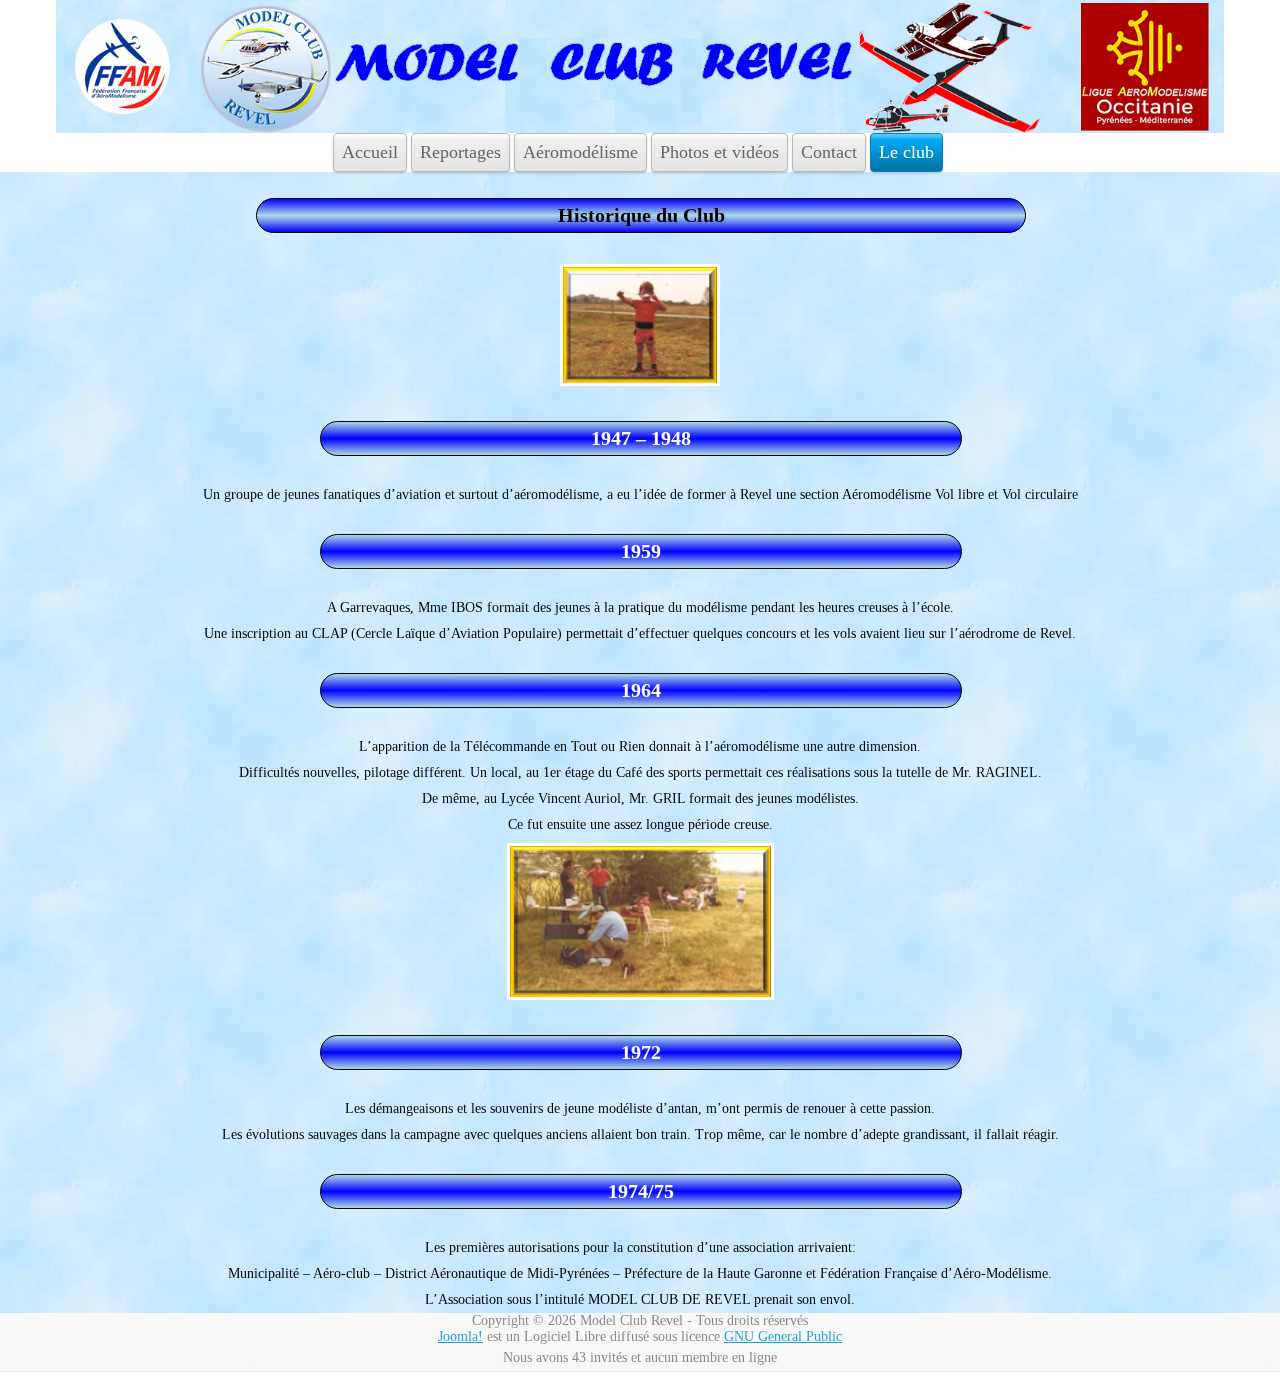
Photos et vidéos (719, 152)
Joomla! (460, 1336)
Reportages (460, 152)
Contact (829, 152)
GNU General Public (783, 1336)
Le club (906, 152)
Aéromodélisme (580, 152)
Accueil (370, 152)
